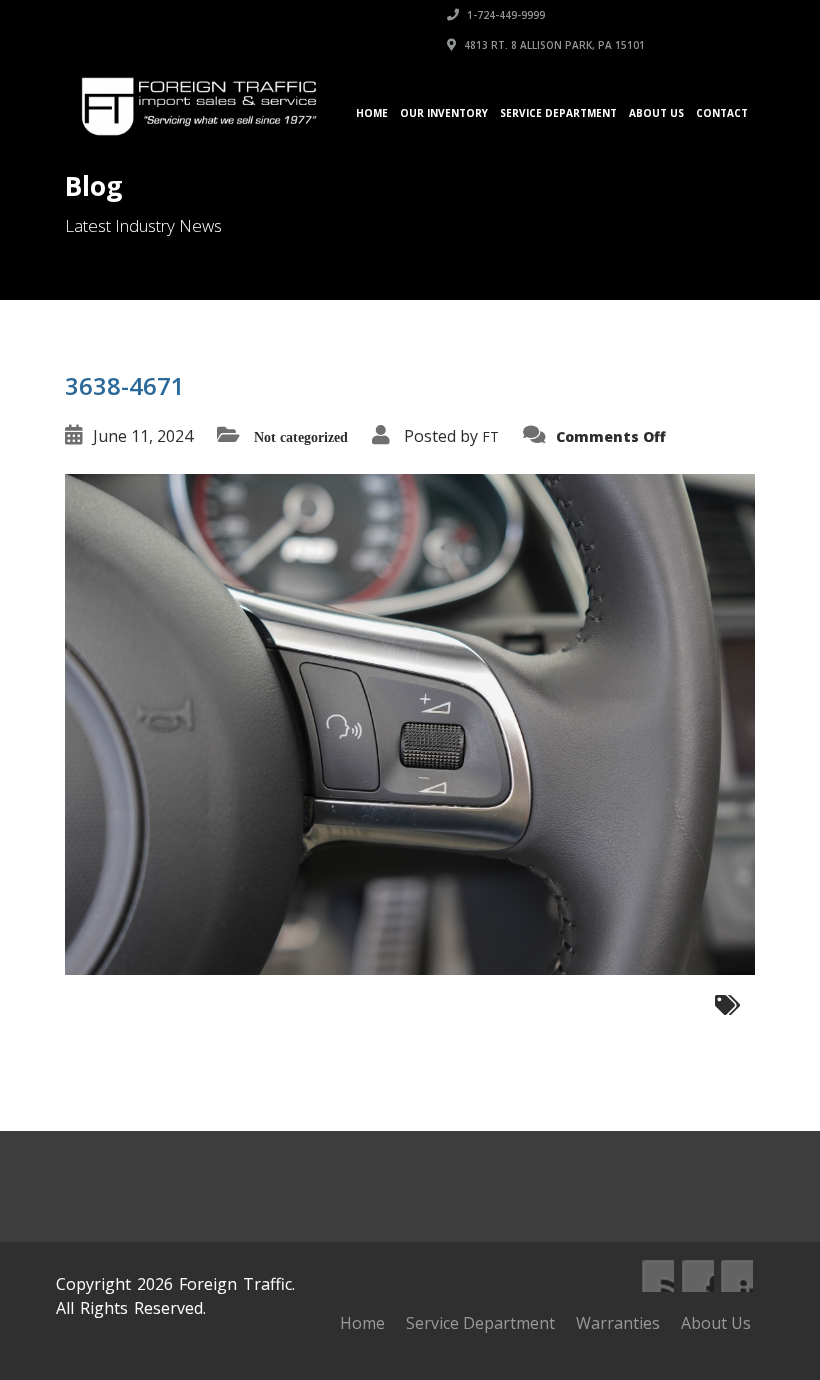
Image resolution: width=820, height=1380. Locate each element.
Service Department (558, 113)
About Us (656, 113)
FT (490, 436)
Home (372, 113)
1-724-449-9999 (504, 15)
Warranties (618, 1323)
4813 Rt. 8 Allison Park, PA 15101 (553, 45)
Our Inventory (444, 113)
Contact (722, 113)
